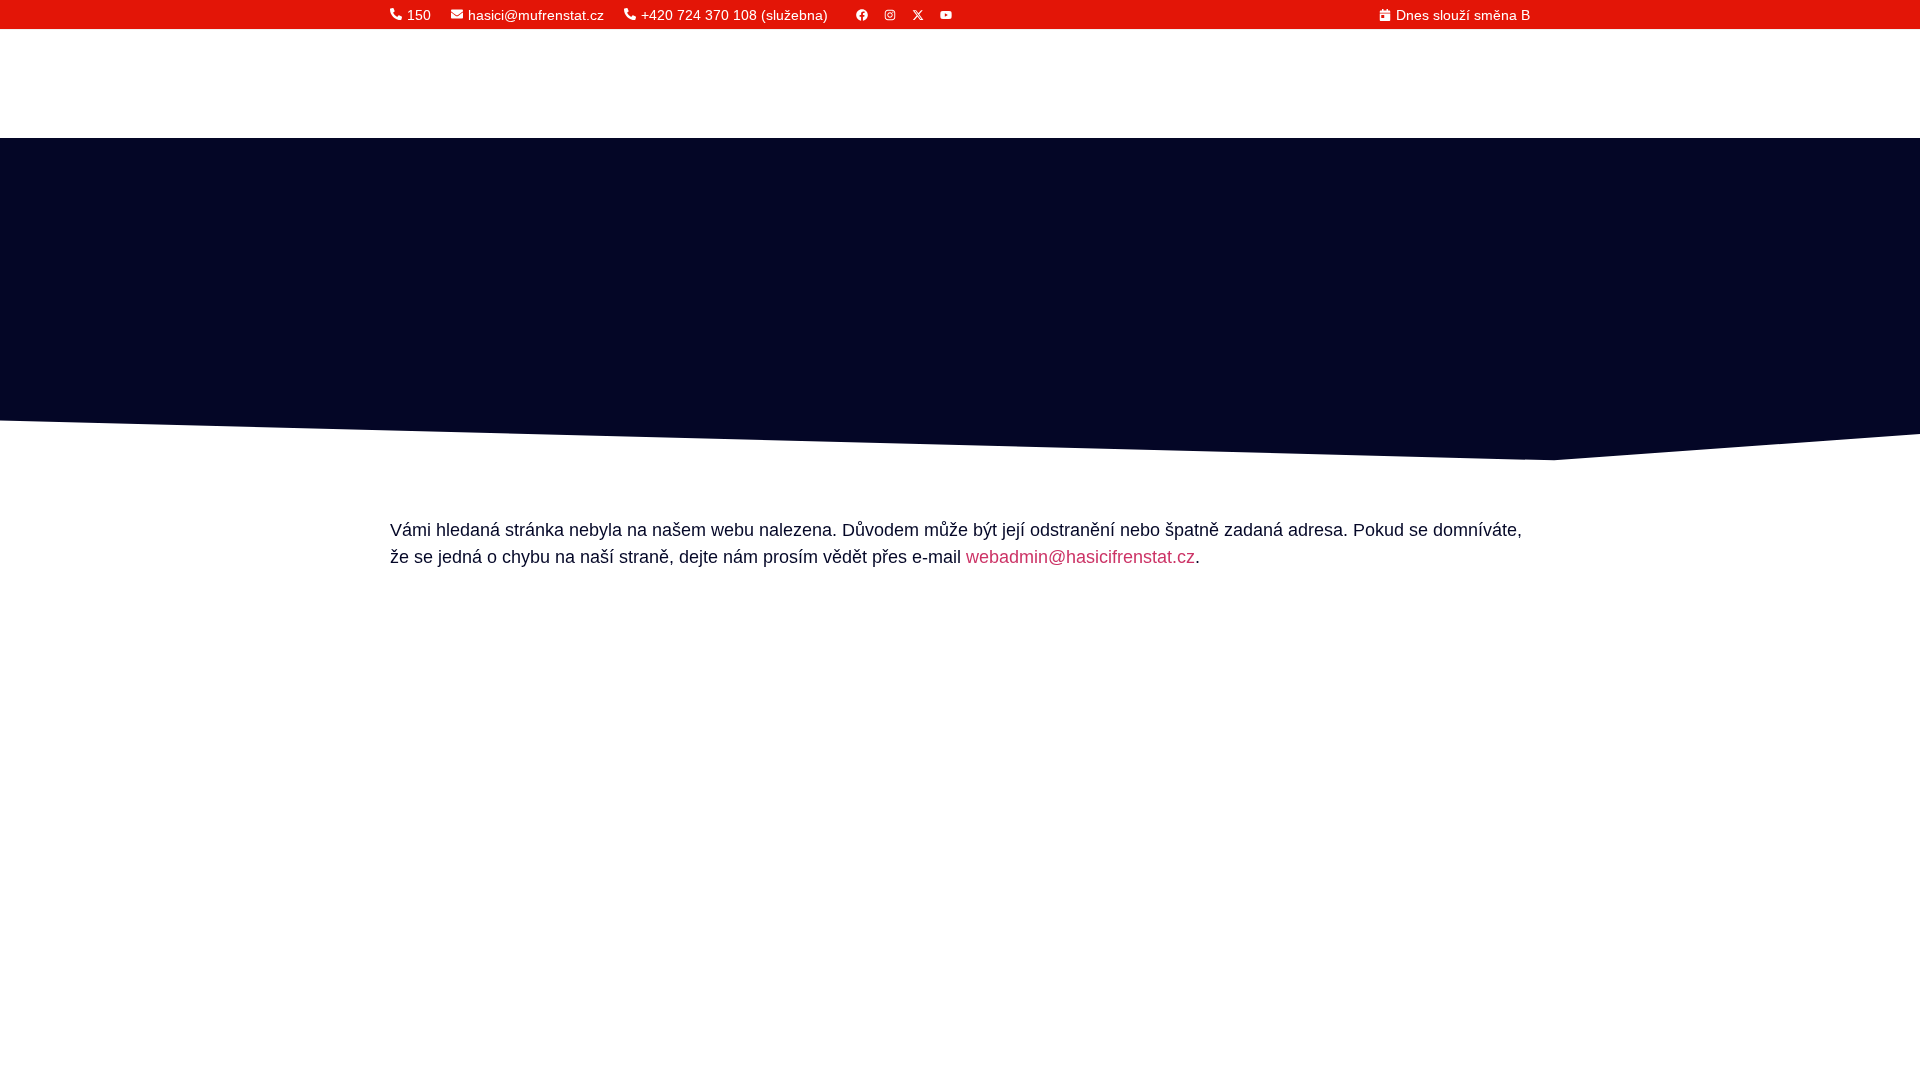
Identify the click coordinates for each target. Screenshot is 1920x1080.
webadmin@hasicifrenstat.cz (1080, 557)
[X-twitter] (918, 15)
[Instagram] (890, 15)
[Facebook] (862, 15)
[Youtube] (946, 15)
